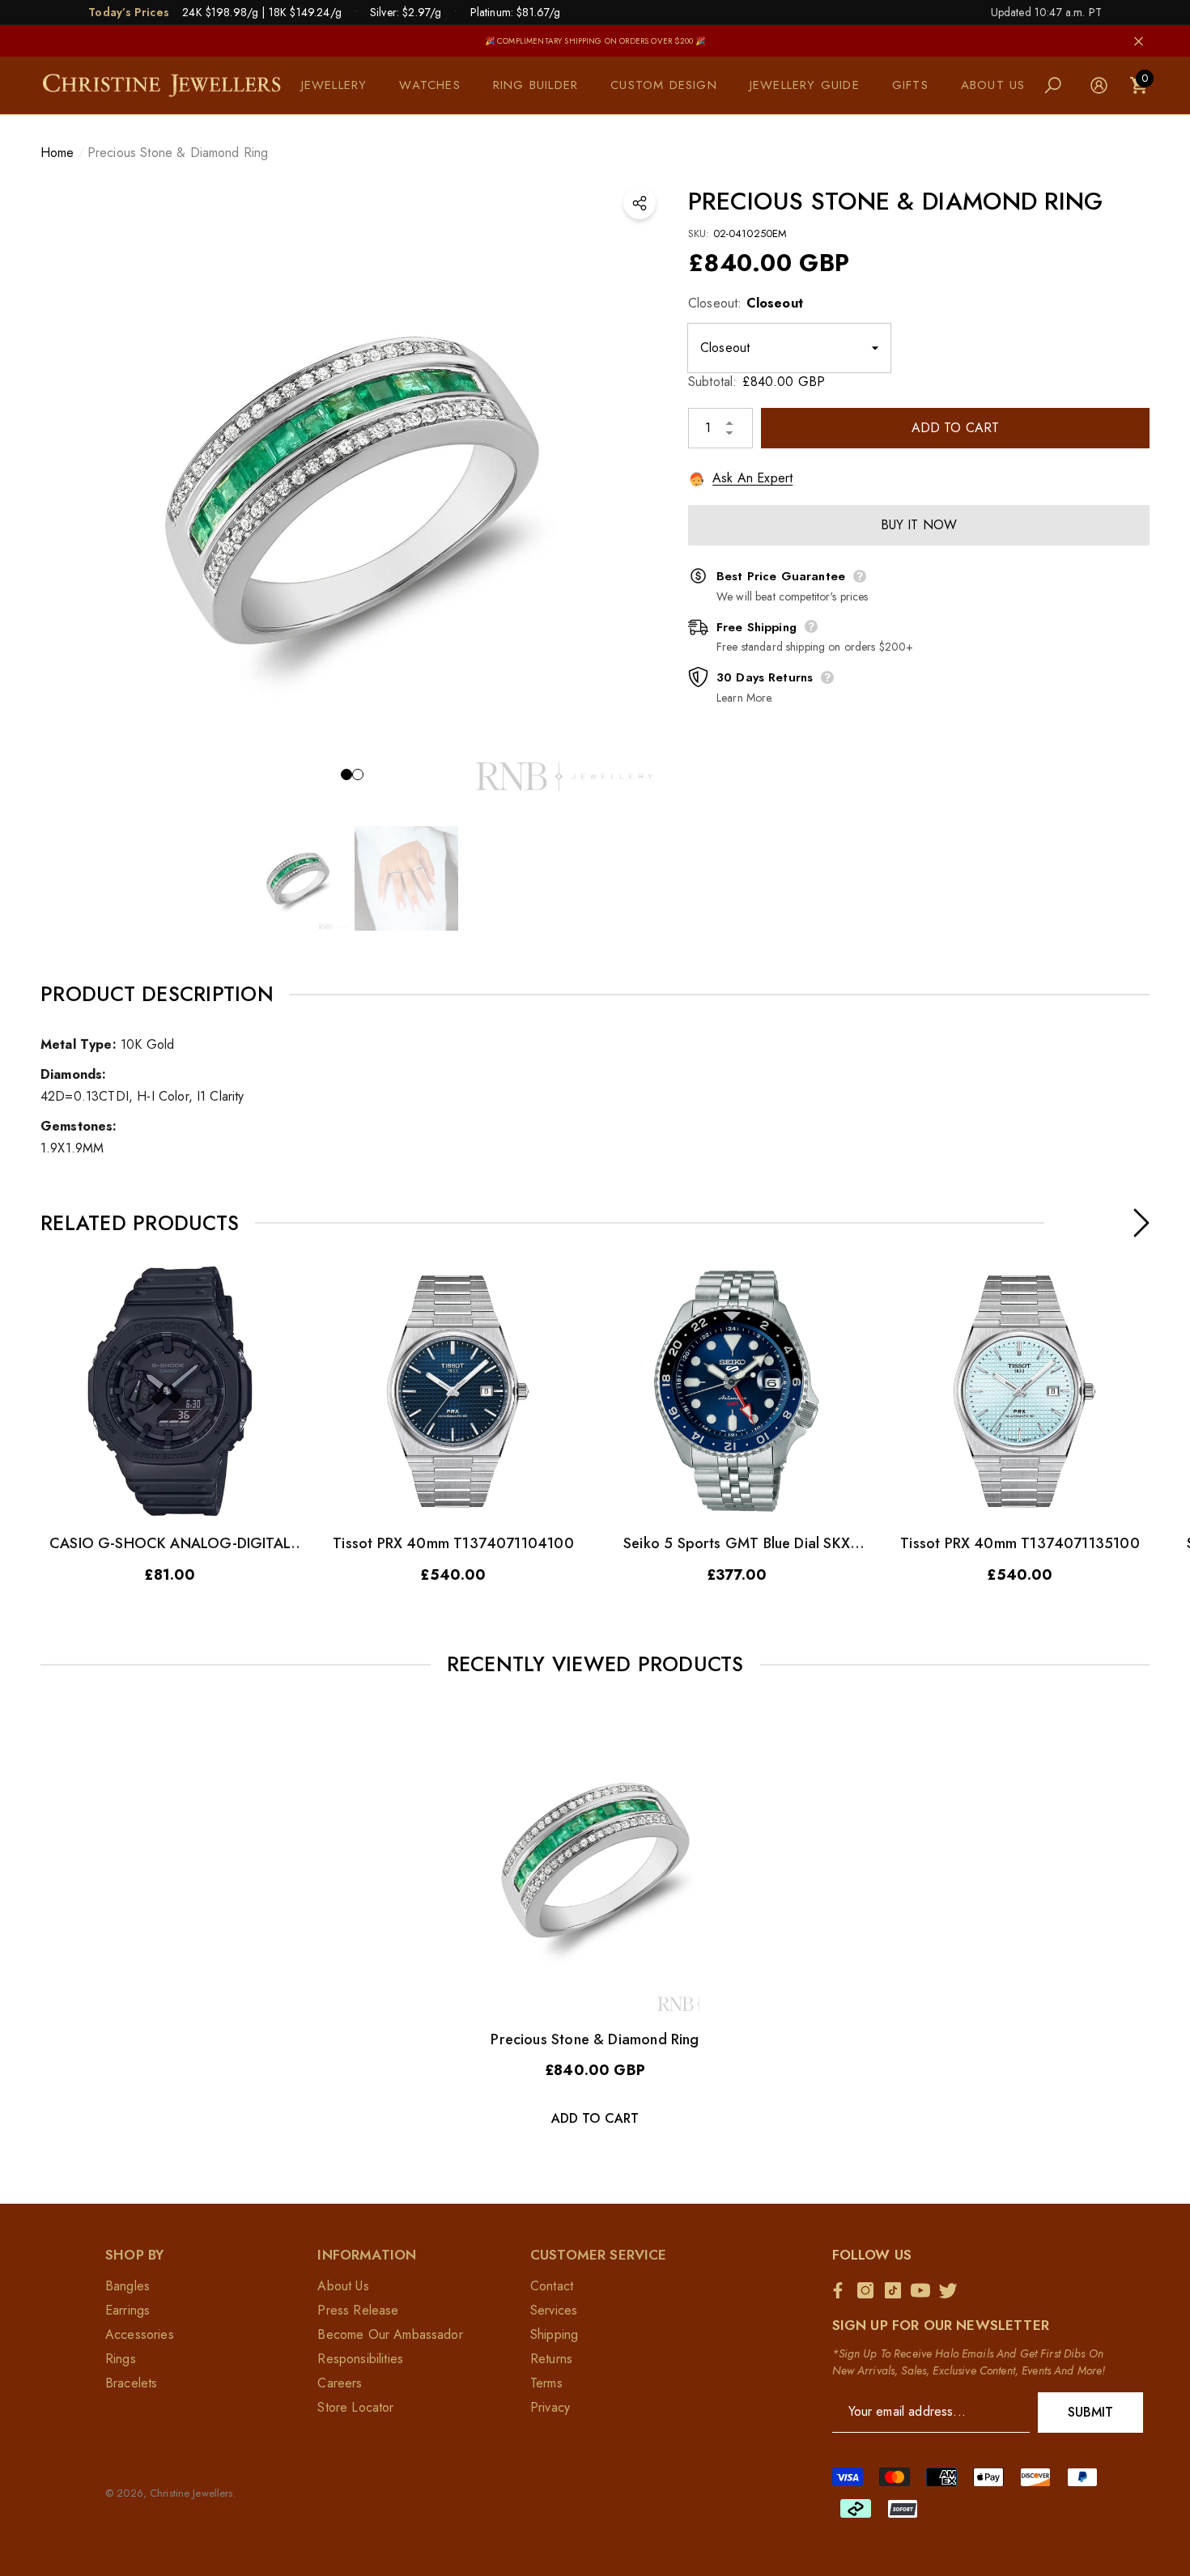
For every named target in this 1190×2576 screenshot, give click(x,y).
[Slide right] (1141, 1223)
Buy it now (919, 525)
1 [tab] (346, 774)
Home (57, 153)
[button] (342, 85)
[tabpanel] (352, 490)
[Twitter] (952, 2290)
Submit (1091, 2412)
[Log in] (1099, 85)
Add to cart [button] (595, 2118)
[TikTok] (897, 2290)
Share (640, 203)
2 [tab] (358, 774)
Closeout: (746, 303)
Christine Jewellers (191, 2493)
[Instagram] (869, 2290)
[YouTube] (924, 2290)
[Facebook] (842, 2290)
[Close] (1139, 41)
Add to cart (956, 428)
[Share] (640, 203)
